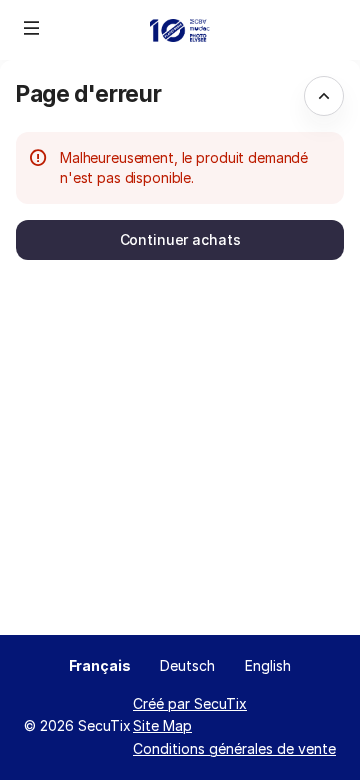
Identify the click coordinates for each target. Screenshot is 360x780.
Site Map (162, 725)
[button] (32, 28)
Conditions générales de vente (234, 748)
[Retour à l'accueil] (180, 30)
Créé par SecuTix (190, 703)
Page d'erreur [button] (88, 93)
